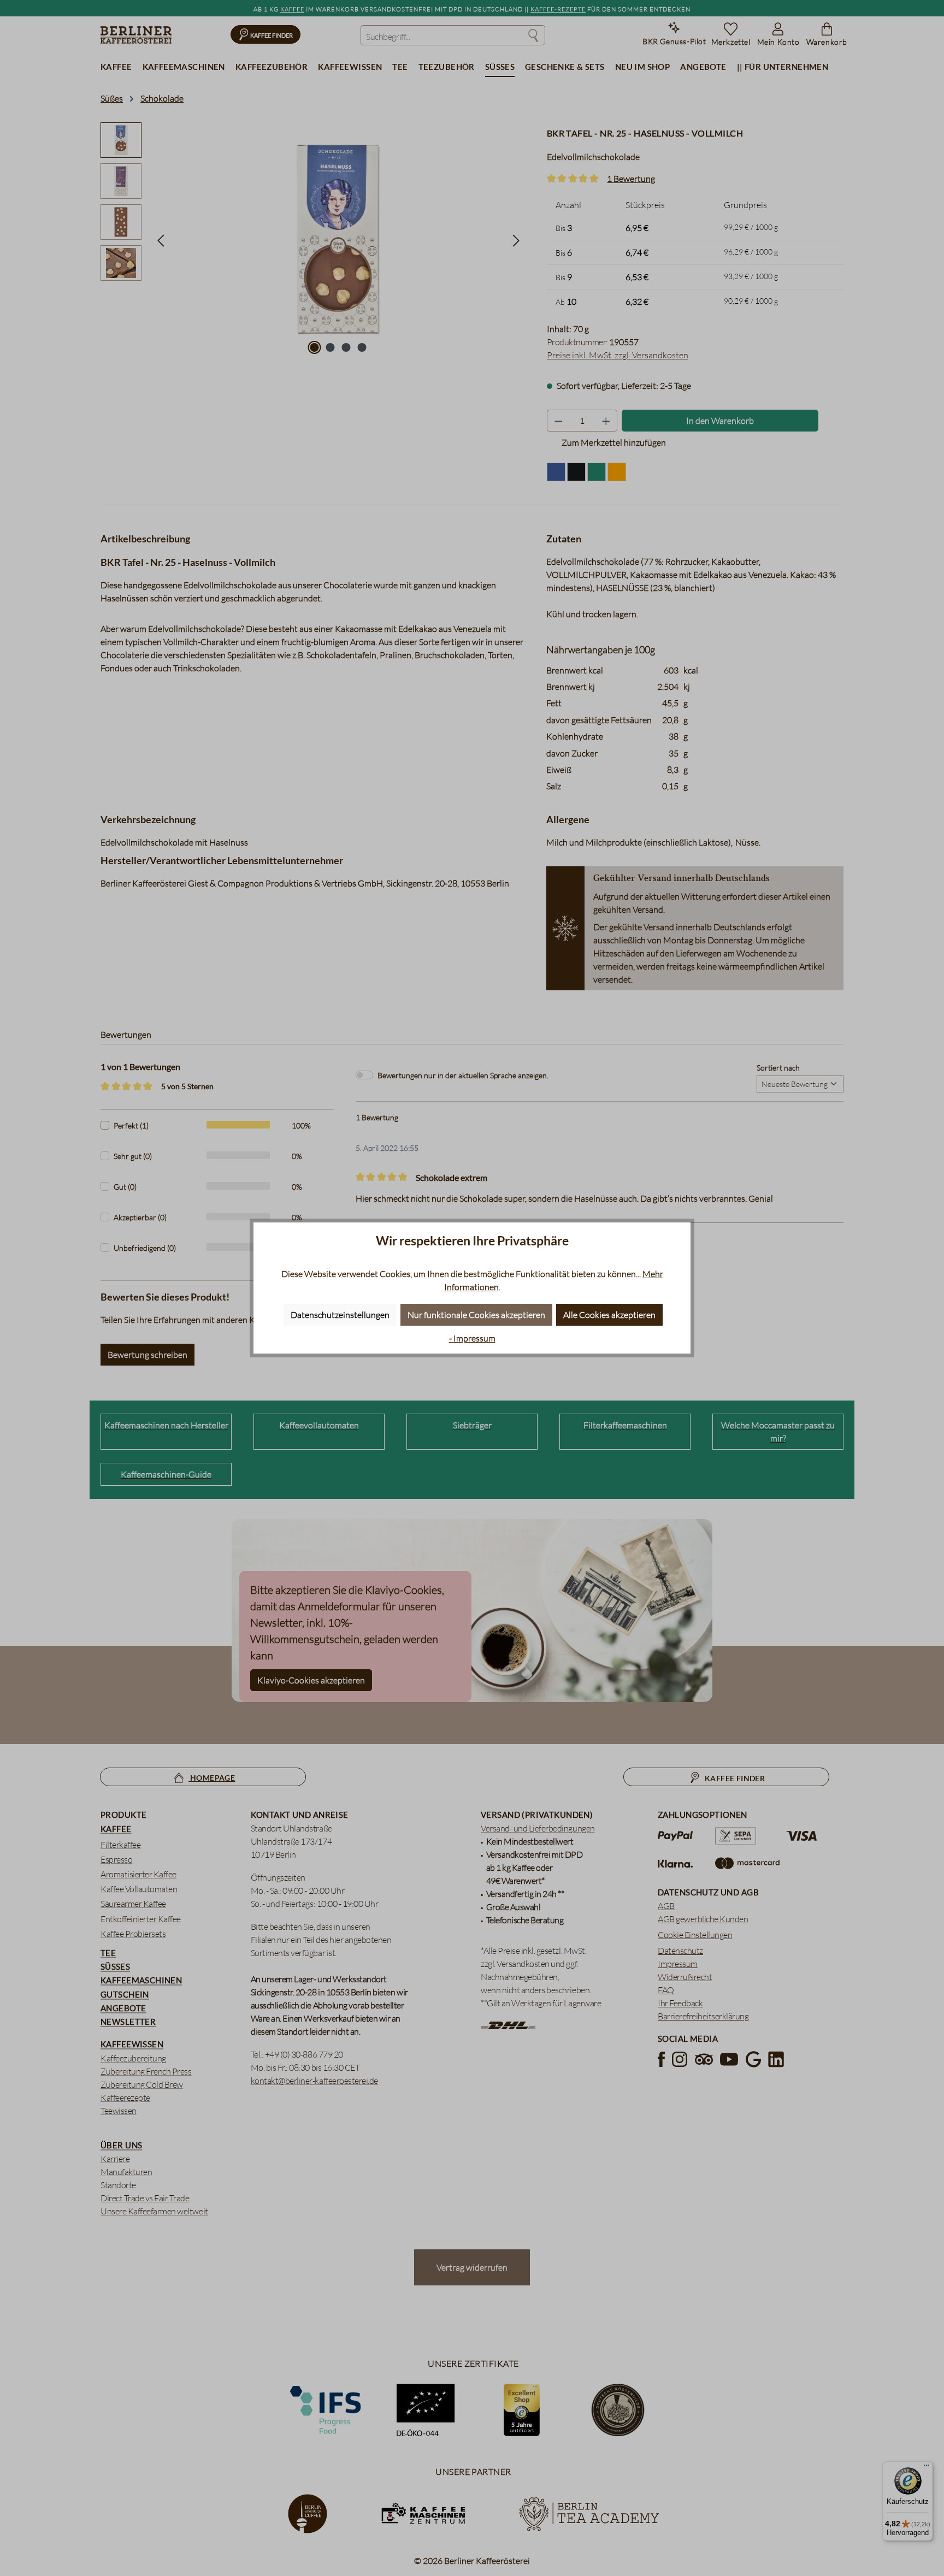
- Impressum (472, 1338)
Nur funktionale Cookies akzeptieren (476, 1315)
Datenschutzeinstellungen (340, 1315)
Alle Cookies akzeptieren (609, 1315)
